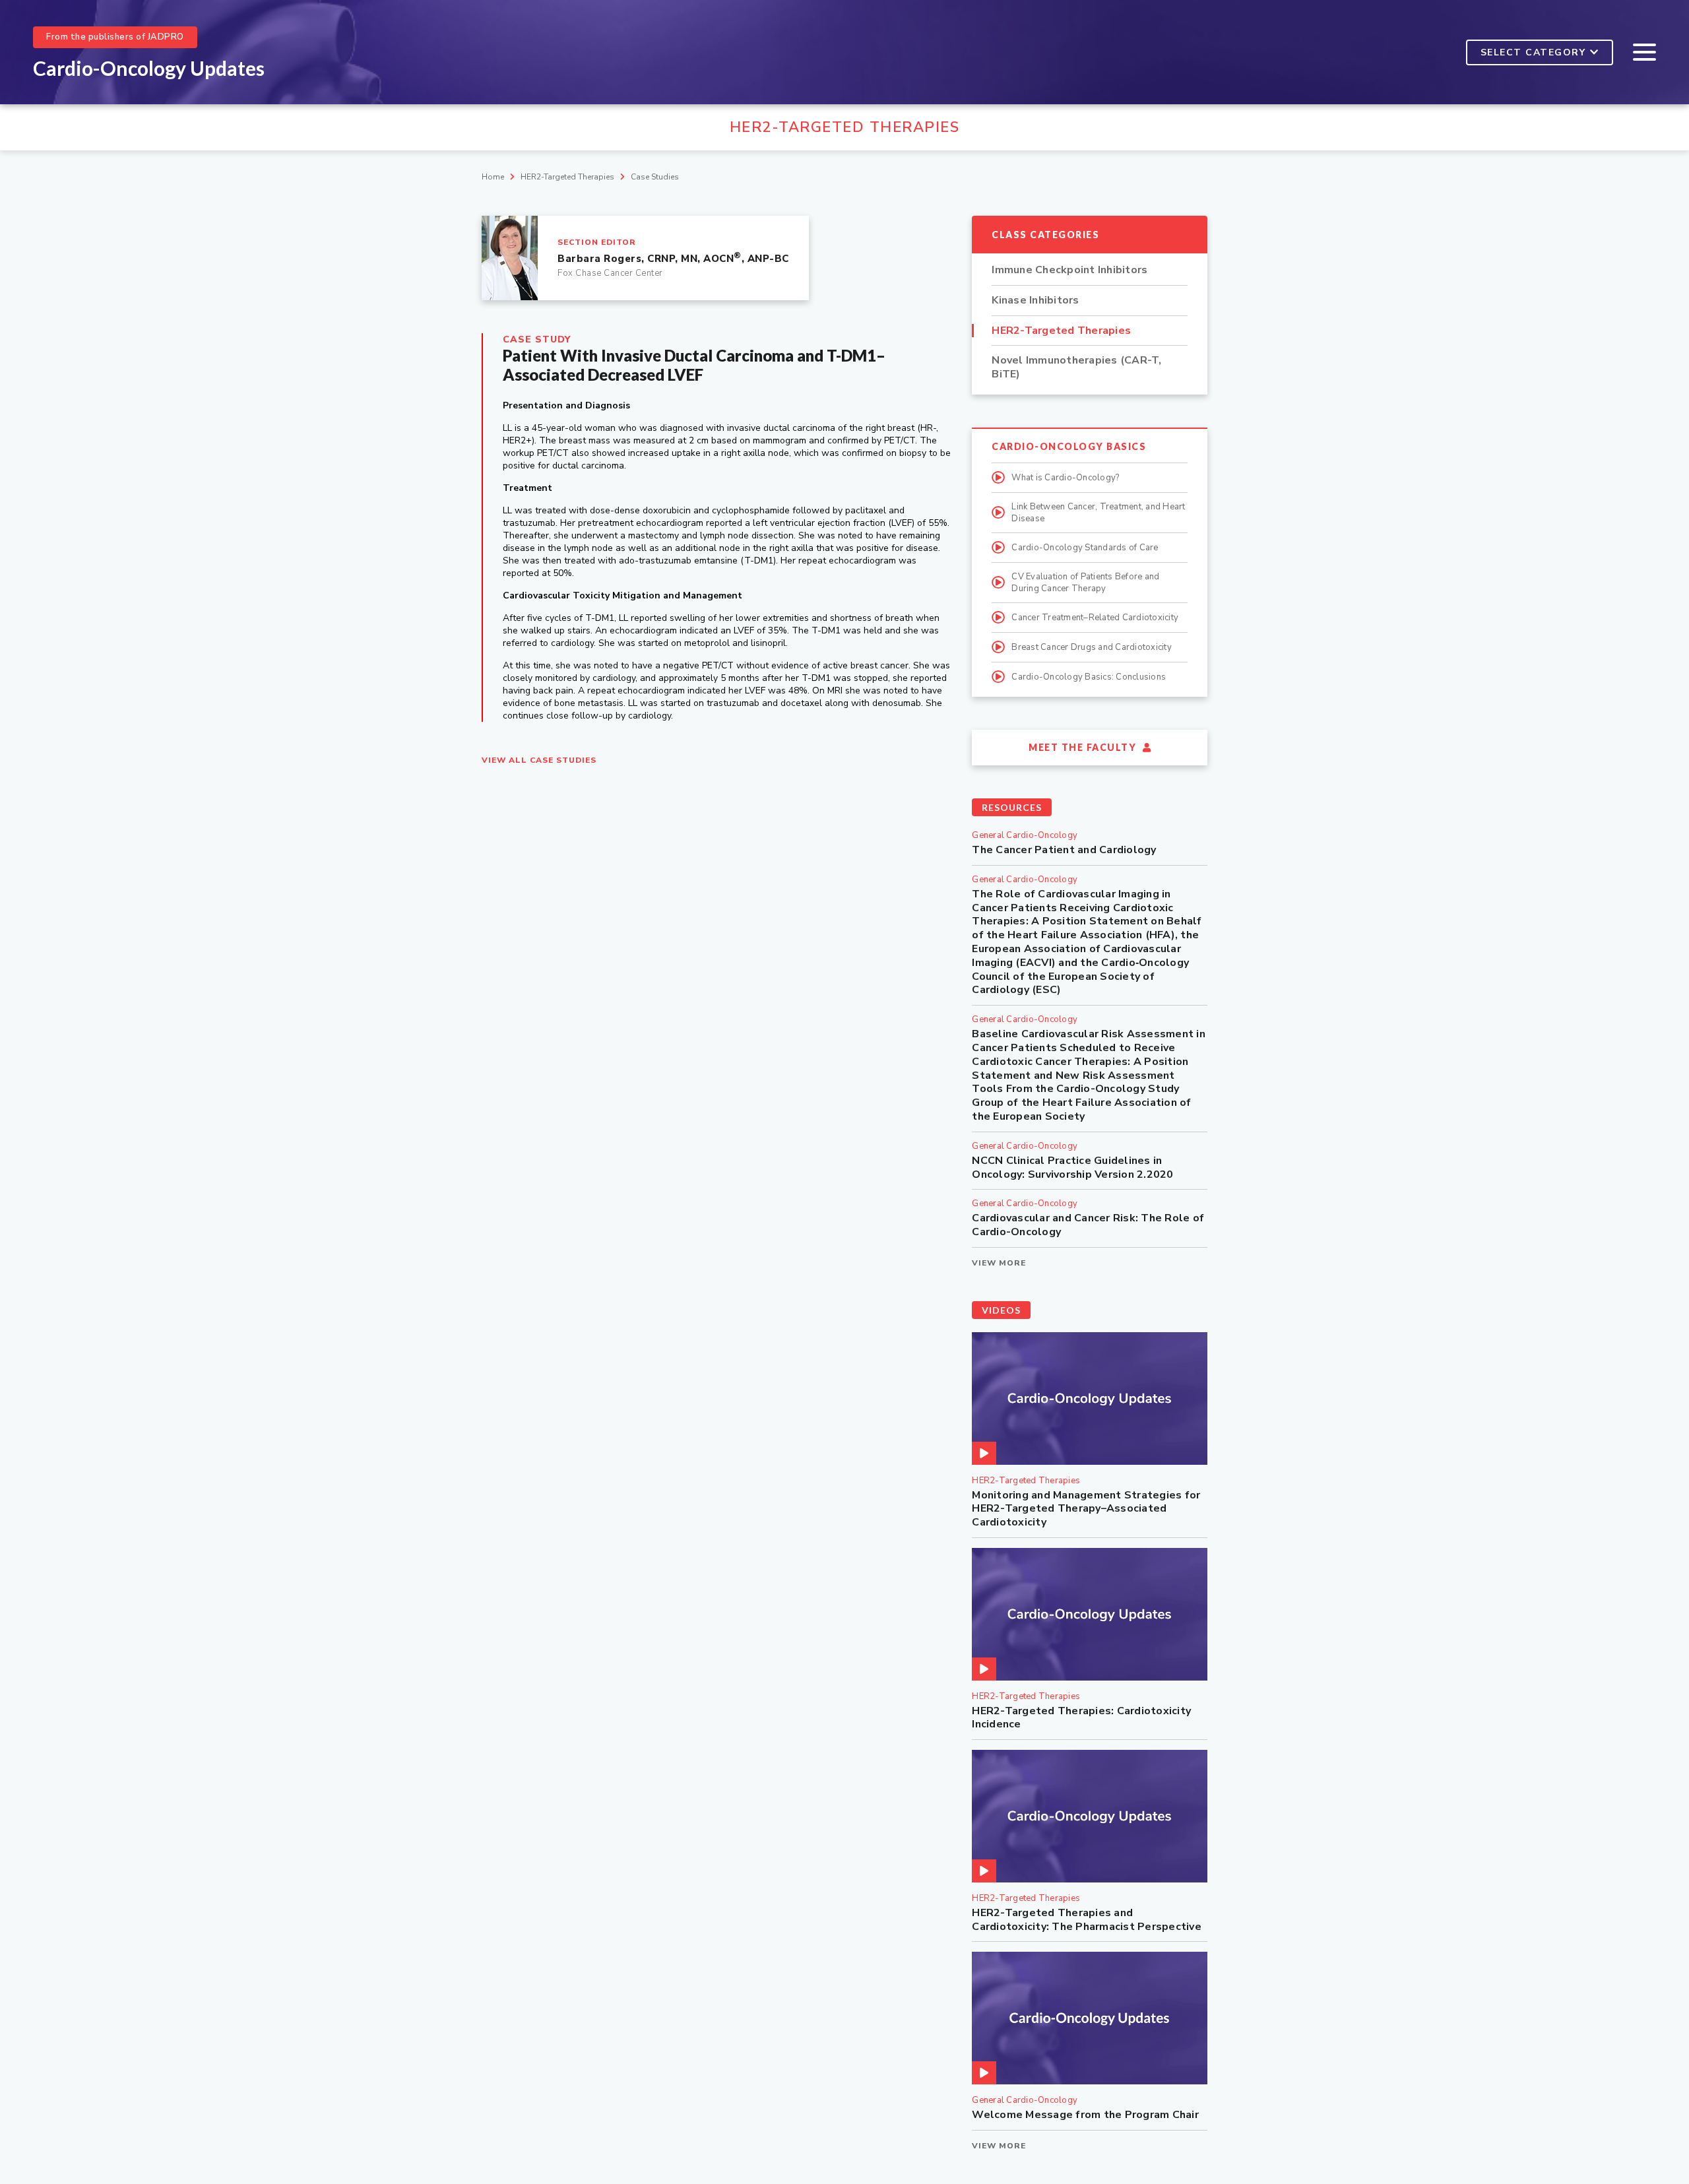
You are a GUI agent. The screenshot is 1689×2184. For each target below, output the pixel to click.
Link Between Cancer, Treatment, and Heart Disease (1098, 513)
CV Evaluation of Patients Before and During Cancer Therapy (1085, 583)
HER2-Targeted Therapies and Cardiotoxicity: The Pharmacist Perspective (1087, 1920)
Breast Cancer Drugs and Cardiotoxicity (1092, 647)
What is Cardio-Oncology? (1065, 478)
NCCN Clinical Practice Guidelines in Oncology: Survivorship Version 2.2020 (1072, 1168)
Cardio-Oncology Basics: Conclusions (1089, 677)
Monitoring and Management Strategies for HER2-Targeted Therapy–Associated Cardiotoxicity (1086, 1509)
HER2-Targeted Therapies (567, 177)
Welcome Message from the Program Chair (1085, 2115)
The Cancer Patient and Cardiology (1064, 850)
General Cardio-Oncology (1025, 835)
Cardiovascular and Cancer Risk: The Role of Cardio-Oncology (1088, 1225)
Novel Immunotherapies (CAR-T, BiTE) (1076, 368)
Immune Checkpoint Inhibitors (1069, 270)
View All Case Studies (539, 760)
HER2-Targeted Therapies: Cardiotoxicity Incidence (1081, 1718)
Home (493, 177)
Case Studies (655, 177)
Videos (1001, 1310)
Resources (1012, 807)
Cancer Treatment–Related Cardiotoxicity (1095, 618)
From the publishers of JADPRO (115, 37)
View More (999, 1263)
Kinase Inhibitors (1035, 301)
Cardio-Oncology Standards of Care (1085, 548)
